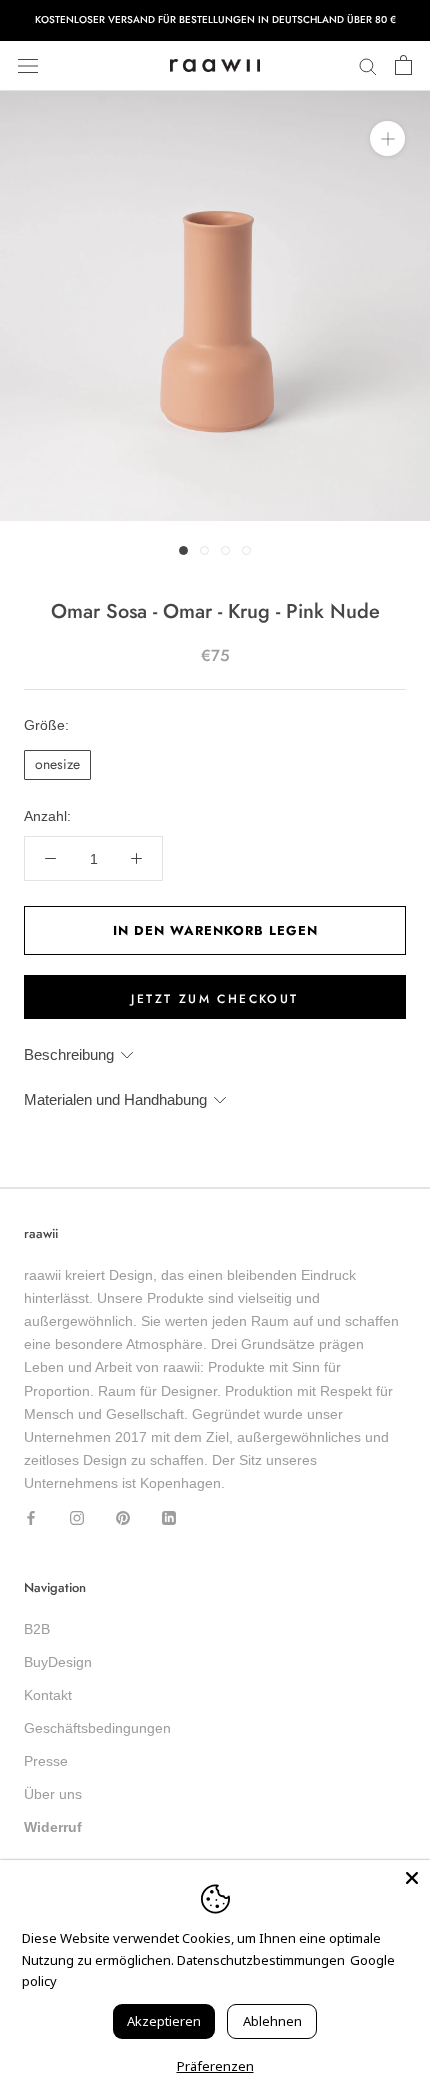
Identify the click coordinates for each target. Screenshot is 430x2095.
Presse (46, 1761)
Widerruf (53, 1827)
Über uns (53, 1794)
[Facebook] (31, 1517)
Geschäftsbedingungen (97, 1728)
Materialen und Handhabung (115, 1099)
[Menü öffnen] (28, 65)
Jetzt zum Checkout (214, 999)
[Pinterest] (123, 1517)
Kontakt (48, 1695)
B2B (37, 1629)
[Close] (412, 1878)
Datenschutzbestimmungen (261, 1960)
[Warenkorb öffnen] (403, 66)
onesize (57, 764)
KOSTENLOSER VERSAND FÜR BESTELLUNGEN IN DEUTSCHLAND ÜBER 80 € (215, 19)
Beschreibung (69, 1054)
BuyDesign (58, 1662)
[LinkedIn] (169, 1517)
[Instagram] (77, 1517)
